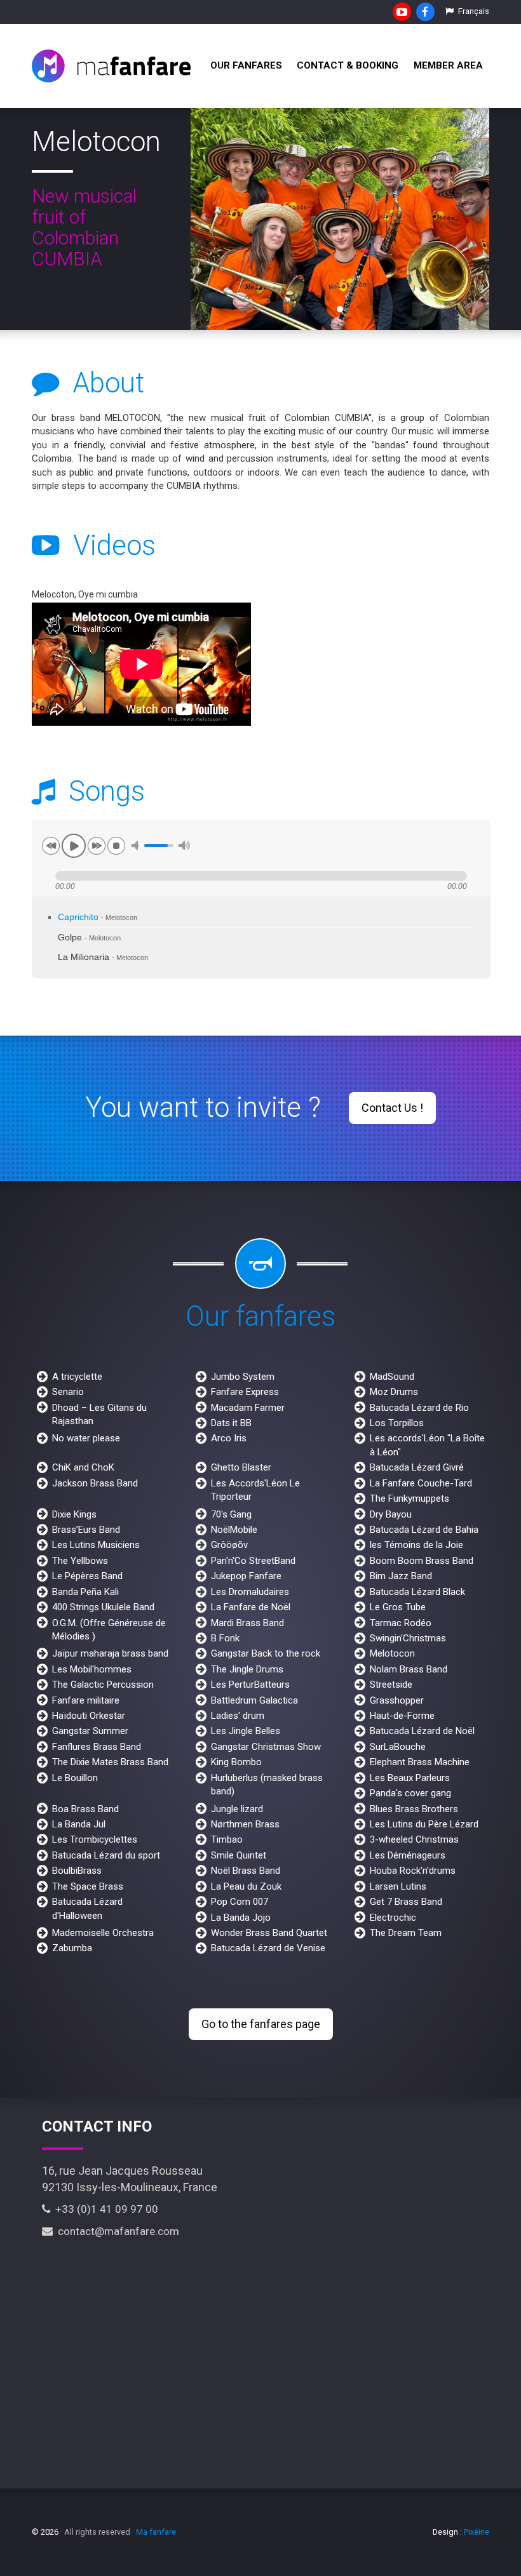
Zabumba (72, 1948)
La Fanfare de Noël (251, 1607)
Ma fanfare (156, 2532)
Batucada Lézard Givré (417, 1467)
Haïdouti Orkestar (89, 1716)
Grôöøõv (229, 1545)
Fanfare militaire (86, 1700)
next (97, 846)
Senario (68, 1392)
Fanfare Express (245, 1392)
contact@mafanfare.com (116, 2231)
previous (51, 846)
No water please (86, 1438)
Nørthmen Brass (245, 1824)
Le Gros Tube (398, 1607)
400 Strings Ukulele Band (103, 1607)
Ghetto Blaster (241, 1467)
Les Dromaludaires (250, 1592)
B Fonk (225, 1638)
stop (116, 846)
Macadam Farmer (248, 1408)
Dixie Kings (74, 1514)
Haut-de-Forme (402, 1716)
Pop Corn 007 (240, 1902)
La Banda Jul (79, 1824)
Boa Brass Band (85, 1809)
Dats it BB (231, 1423)
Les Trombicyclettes (95, 1839)
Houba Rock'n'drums (413, 1871)
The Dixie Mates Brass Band (110, 1762)
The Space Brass (88, 1886)
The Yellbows (80, 1561)
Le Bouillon (75, 1778)
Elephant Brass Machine (420, 1762)
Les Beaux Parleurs (410, 1778)
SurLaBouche (398, 1747)
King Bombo (236, 1762)
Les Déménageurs (408, 1855)
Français (473, 11)
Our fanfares (246, 65)
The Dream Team (406, 1933)
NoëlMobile (234, 1530)
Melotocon (392, 1653)
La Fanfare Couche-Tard (421, 1483)
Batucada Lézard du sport (106, 1855)
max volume (184, 845)
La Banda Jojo (241, 1918)
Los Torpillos (397, 1423)
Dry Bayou (391, 1514)
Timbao (227, 1839)
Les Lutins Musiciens (96, 1545)
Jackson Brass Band (95, 1483)
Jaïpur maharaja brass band (110, 1653)
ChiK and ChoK (83, 1467)
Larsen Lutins (398, 1886)
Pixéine (477, 2532)
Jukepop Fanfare (246, 1576)
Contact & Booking (348, 65)
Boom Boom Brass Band (422, 1561)
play (74, 846)
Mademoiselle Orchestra (103, 1933)
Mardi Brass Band (247, 1623)
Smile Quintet (239, 1855)
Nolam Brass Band (409, 1669)
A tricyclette (77, 1377)
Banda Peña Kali (85, 1592)
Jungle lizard (237, 1809)
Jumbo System (243, 1377)
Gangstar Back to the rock (266, 1653)
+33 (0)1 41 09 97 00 (104, 2209)
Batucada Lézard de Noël (422, 1731)
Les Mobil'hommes (92, 1669)
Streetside (391, 1685)
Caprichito (98, 917)
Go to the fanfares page (261, 2024)
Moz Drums (394, 1392)
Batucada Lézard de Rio (419, 1408)
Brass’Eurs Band (86, 1530)
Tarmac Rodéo (401, 1623)
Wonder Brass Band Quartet (269, 1933)
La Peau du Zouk (246, 1886)
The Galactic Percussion (103, 1685)
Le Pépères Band (87, 1576)
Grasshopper (397, 1700)
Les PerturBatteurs (250, 1685)
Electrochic (393, 1918)
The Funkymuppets (409, 1498)
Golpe (89, 938)
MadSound (392, 1377)
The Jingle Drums (247, 1669)
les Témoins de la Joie (416, 1545)
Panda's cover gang (410, 1793)
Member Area (448, 65)
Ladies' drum (238, 1716)
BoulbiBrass (77, 1871)
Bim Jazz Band (401, 1576)
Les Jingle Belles (246, 1731)
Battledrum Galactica (254, 1700)
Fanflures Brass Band (97, 1747)
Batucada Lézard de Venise (268, 1948)
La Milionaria (103, 957)
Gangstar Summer (90, 1731)
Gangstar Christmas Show (266, 1747)
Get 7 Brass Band (406, 1902)
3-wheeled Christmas (414, 1839)
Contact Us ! (392, 1108)
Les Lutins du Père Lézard (424, 1824)
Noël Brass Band (246, 1871)
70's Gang (231, 1514)
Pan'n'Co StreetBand (253, 1561)
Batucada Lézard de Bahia (424, 1530)
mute (137, 845)
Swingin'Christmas (408, 1638)
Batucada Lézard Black (417, 1592)
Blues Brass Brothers (414, 1809)
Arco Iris (229, 1438)
